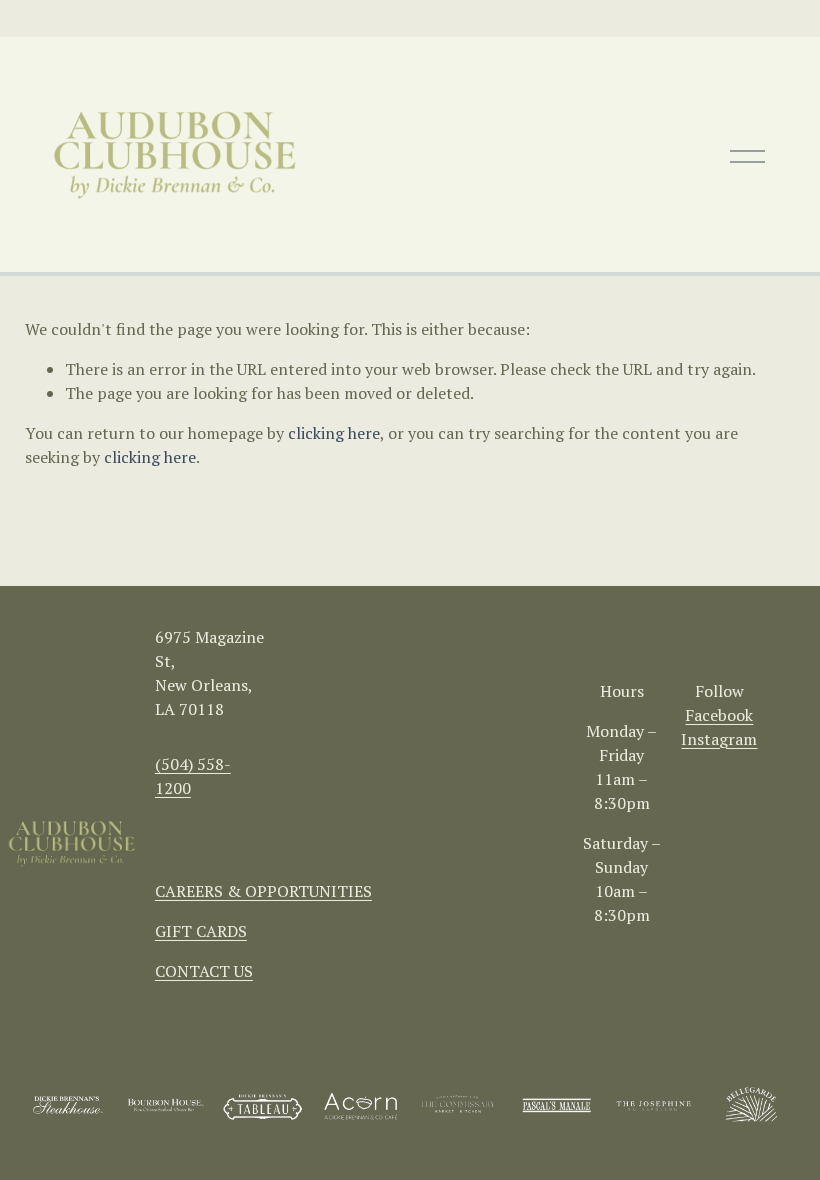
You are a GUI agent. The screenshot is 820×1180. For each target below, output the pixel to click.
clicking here (334, 433)
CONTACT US (204, 971)
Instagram (719, 739)
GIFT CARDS (201, 931)
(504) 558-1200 (193, 776)
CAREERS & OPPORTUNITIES (263, 891)
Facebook (719, 715)
